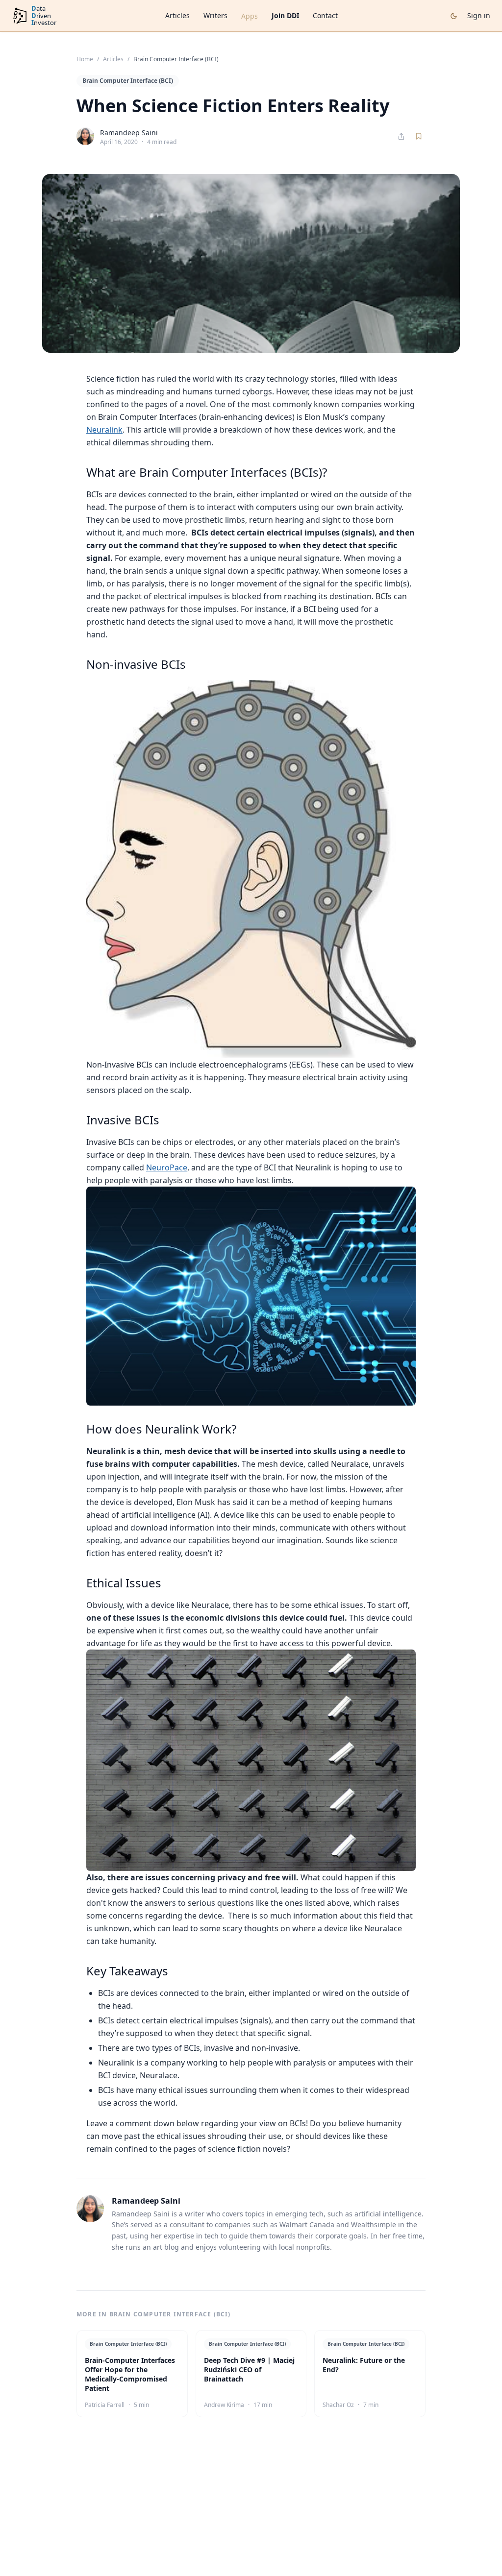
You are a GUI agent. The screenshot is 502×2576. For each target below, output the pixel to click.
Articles (177, 15)
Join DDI (285, 15)
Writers (215, 15)
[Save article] (419, 136)
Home (85, 59)
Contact (325, 15)
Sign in (479, 15)
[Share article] (401, 136)
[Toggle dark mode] (454, 16)
